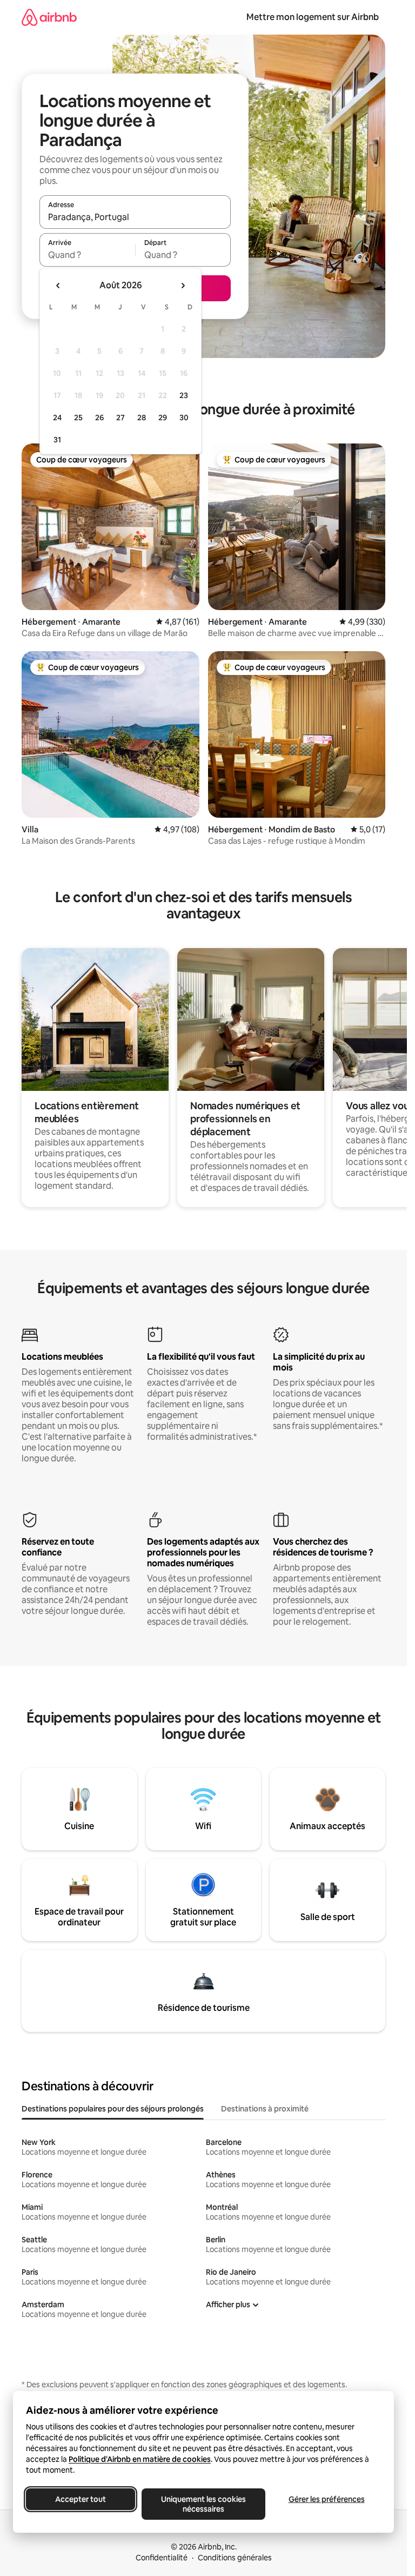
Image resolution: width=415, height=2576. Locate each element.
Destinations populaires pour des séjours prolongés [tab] (113, 2109)
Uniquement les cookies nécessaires (203, 2504)
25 (78, 418)
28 (142, 418)
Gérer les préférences (327, 2499)
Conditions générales (235, 2558)
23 (184, 395)
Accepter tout (81, 2499)
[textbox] (87, 255)
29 (163, 418)
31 (57, 440)
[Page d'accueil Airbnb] (49, 17)
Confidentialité (162, 2558)
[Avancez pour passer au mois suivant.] (183, 286)
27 (121, 418)
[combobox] (135, 217)
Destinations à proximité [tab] (265, 2109)
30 (184, 418)
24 (57, 418)
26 (99, 418)
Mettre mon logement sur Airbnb (313, 17)
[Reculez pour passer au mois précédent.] (58, 286)
